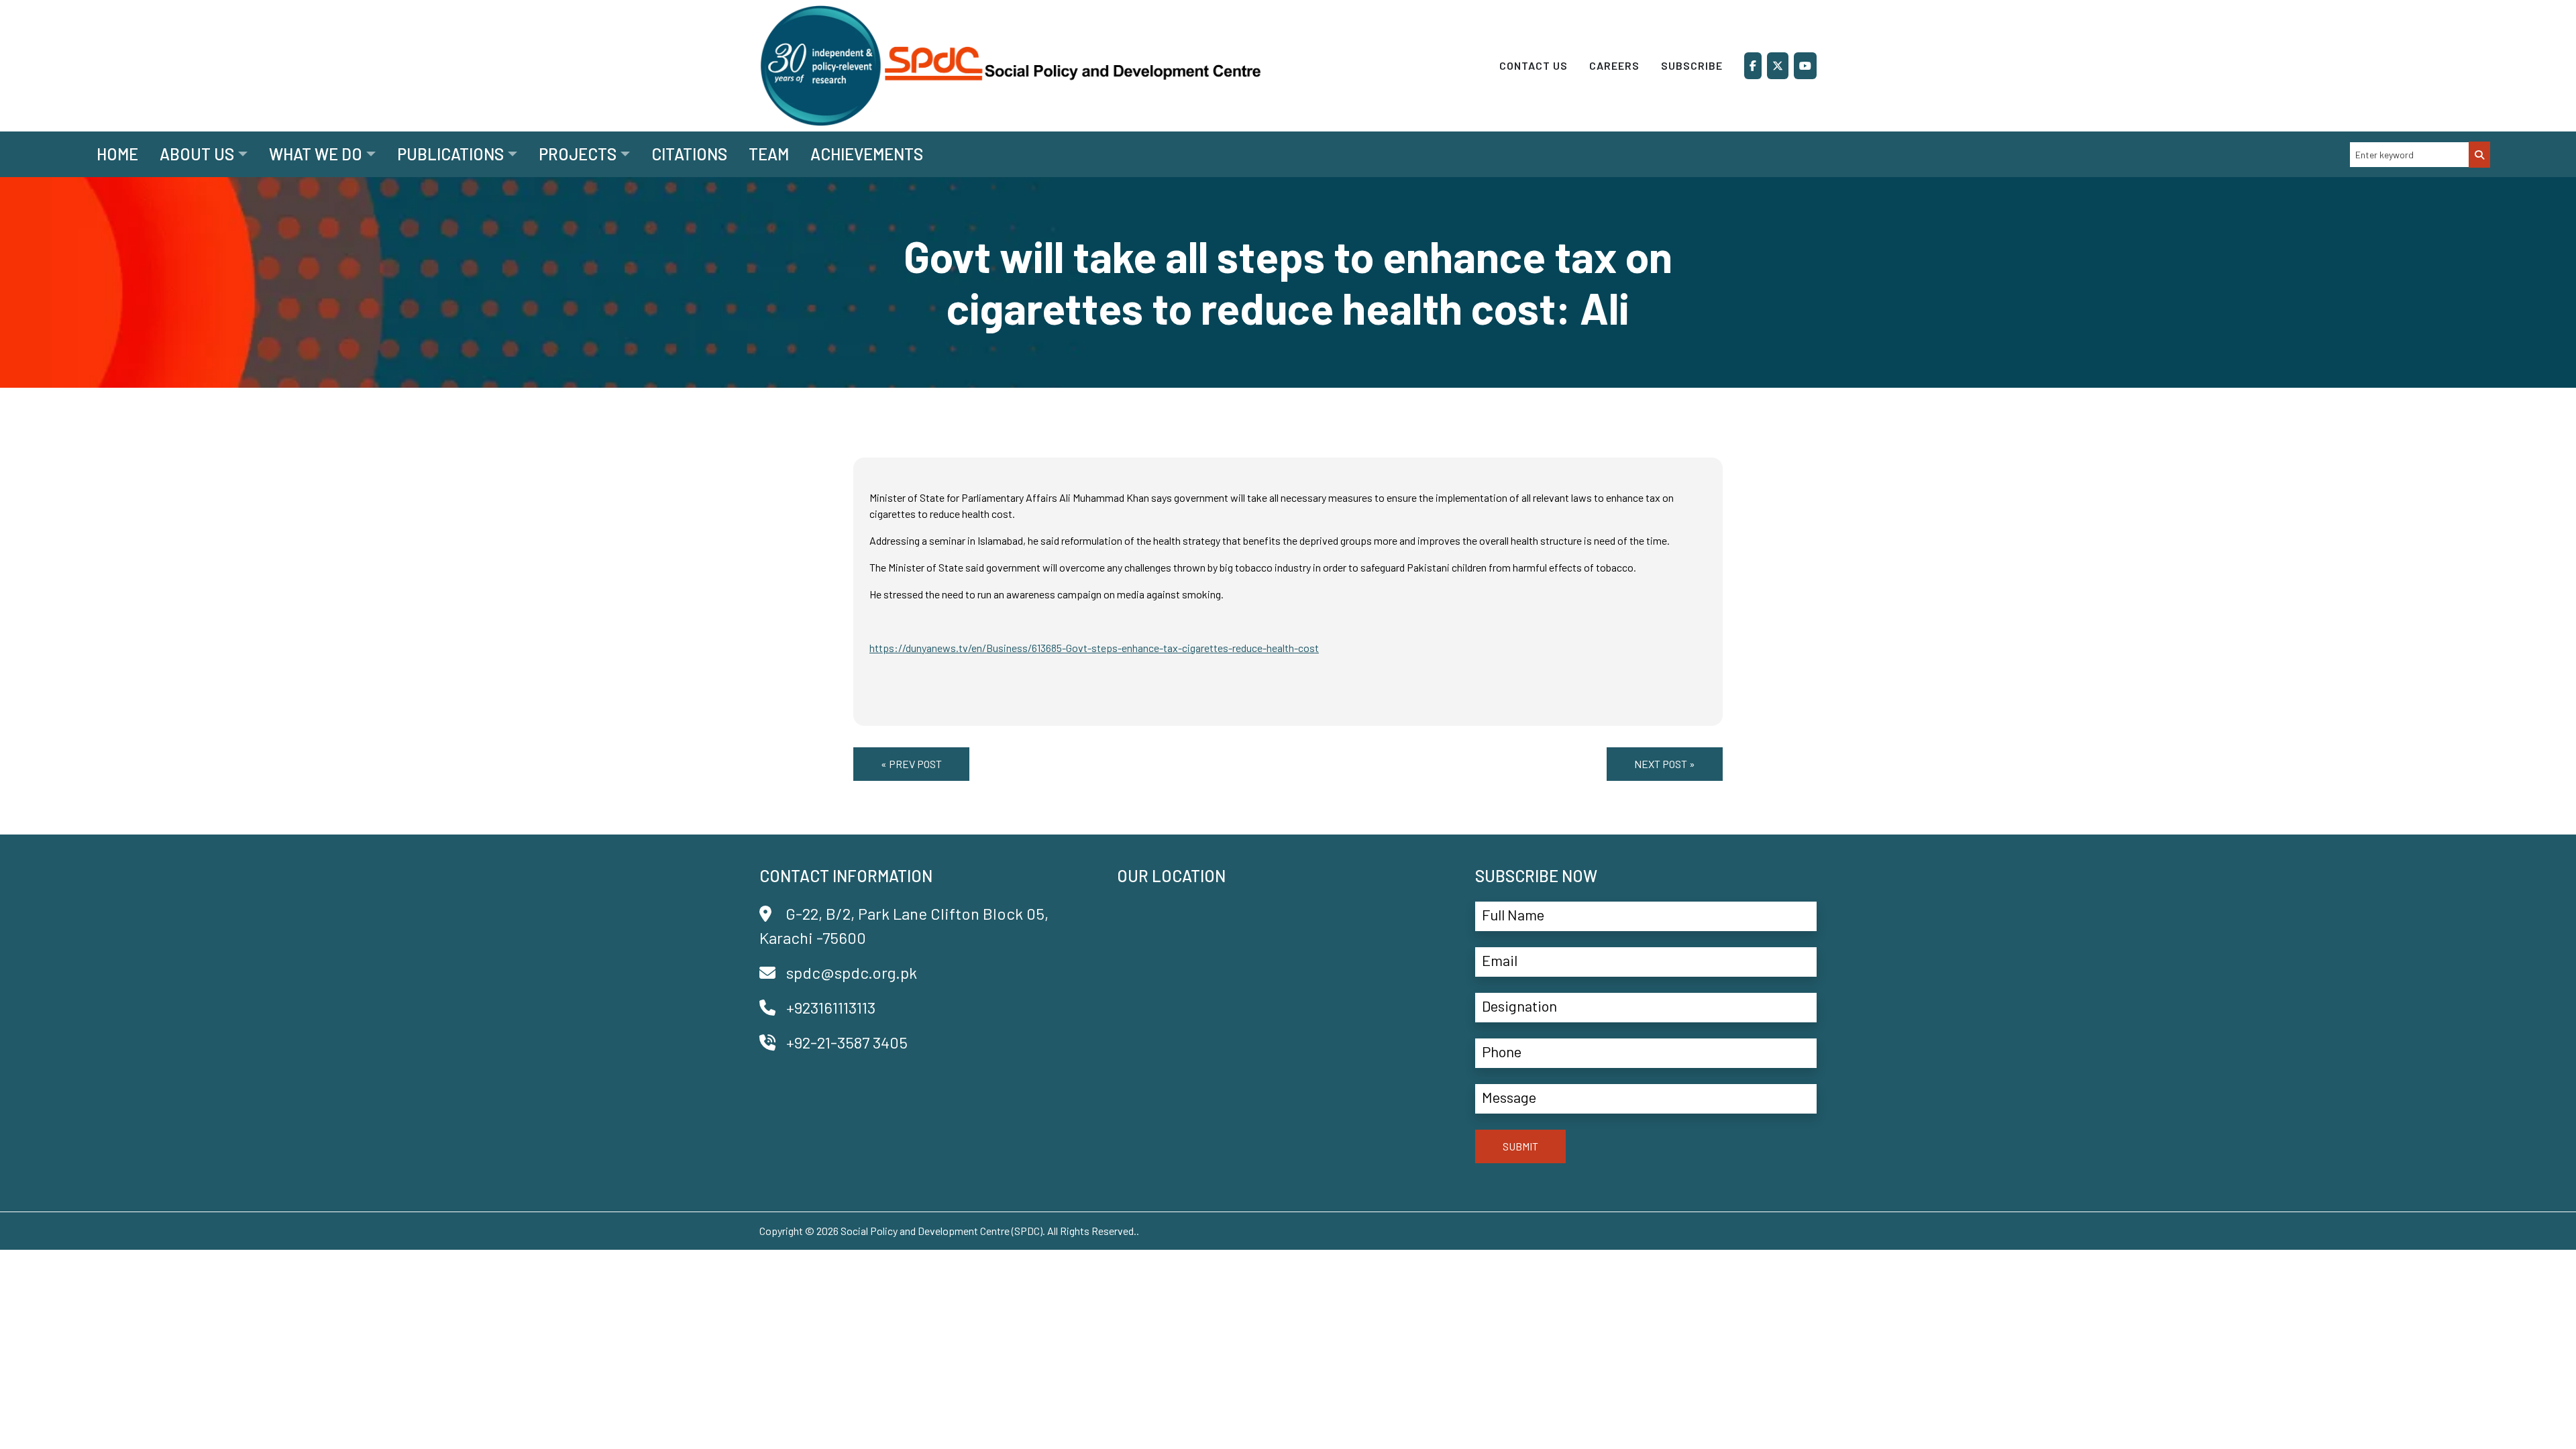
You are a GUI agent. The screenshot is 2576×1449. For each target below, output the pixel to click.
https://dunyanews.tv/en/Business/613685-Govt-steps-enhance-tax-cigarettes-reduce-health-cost (1094, 648)
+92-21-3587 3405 (847, 1042)
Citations (689, 154)
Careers (1614, 65)
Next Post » (1665, 764)
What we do (316, 154)
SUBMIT (1520, 1146)
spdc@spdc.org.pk (852, 972)
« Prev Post (911, 764)
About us (197, 154)
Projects (578, 154)
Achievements (867, 154)
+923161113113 (831, 1007)
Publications (450, 154)
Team (769, 154)
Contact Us (1534, 65)
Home (117, 154)
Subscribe (1692, 65)
